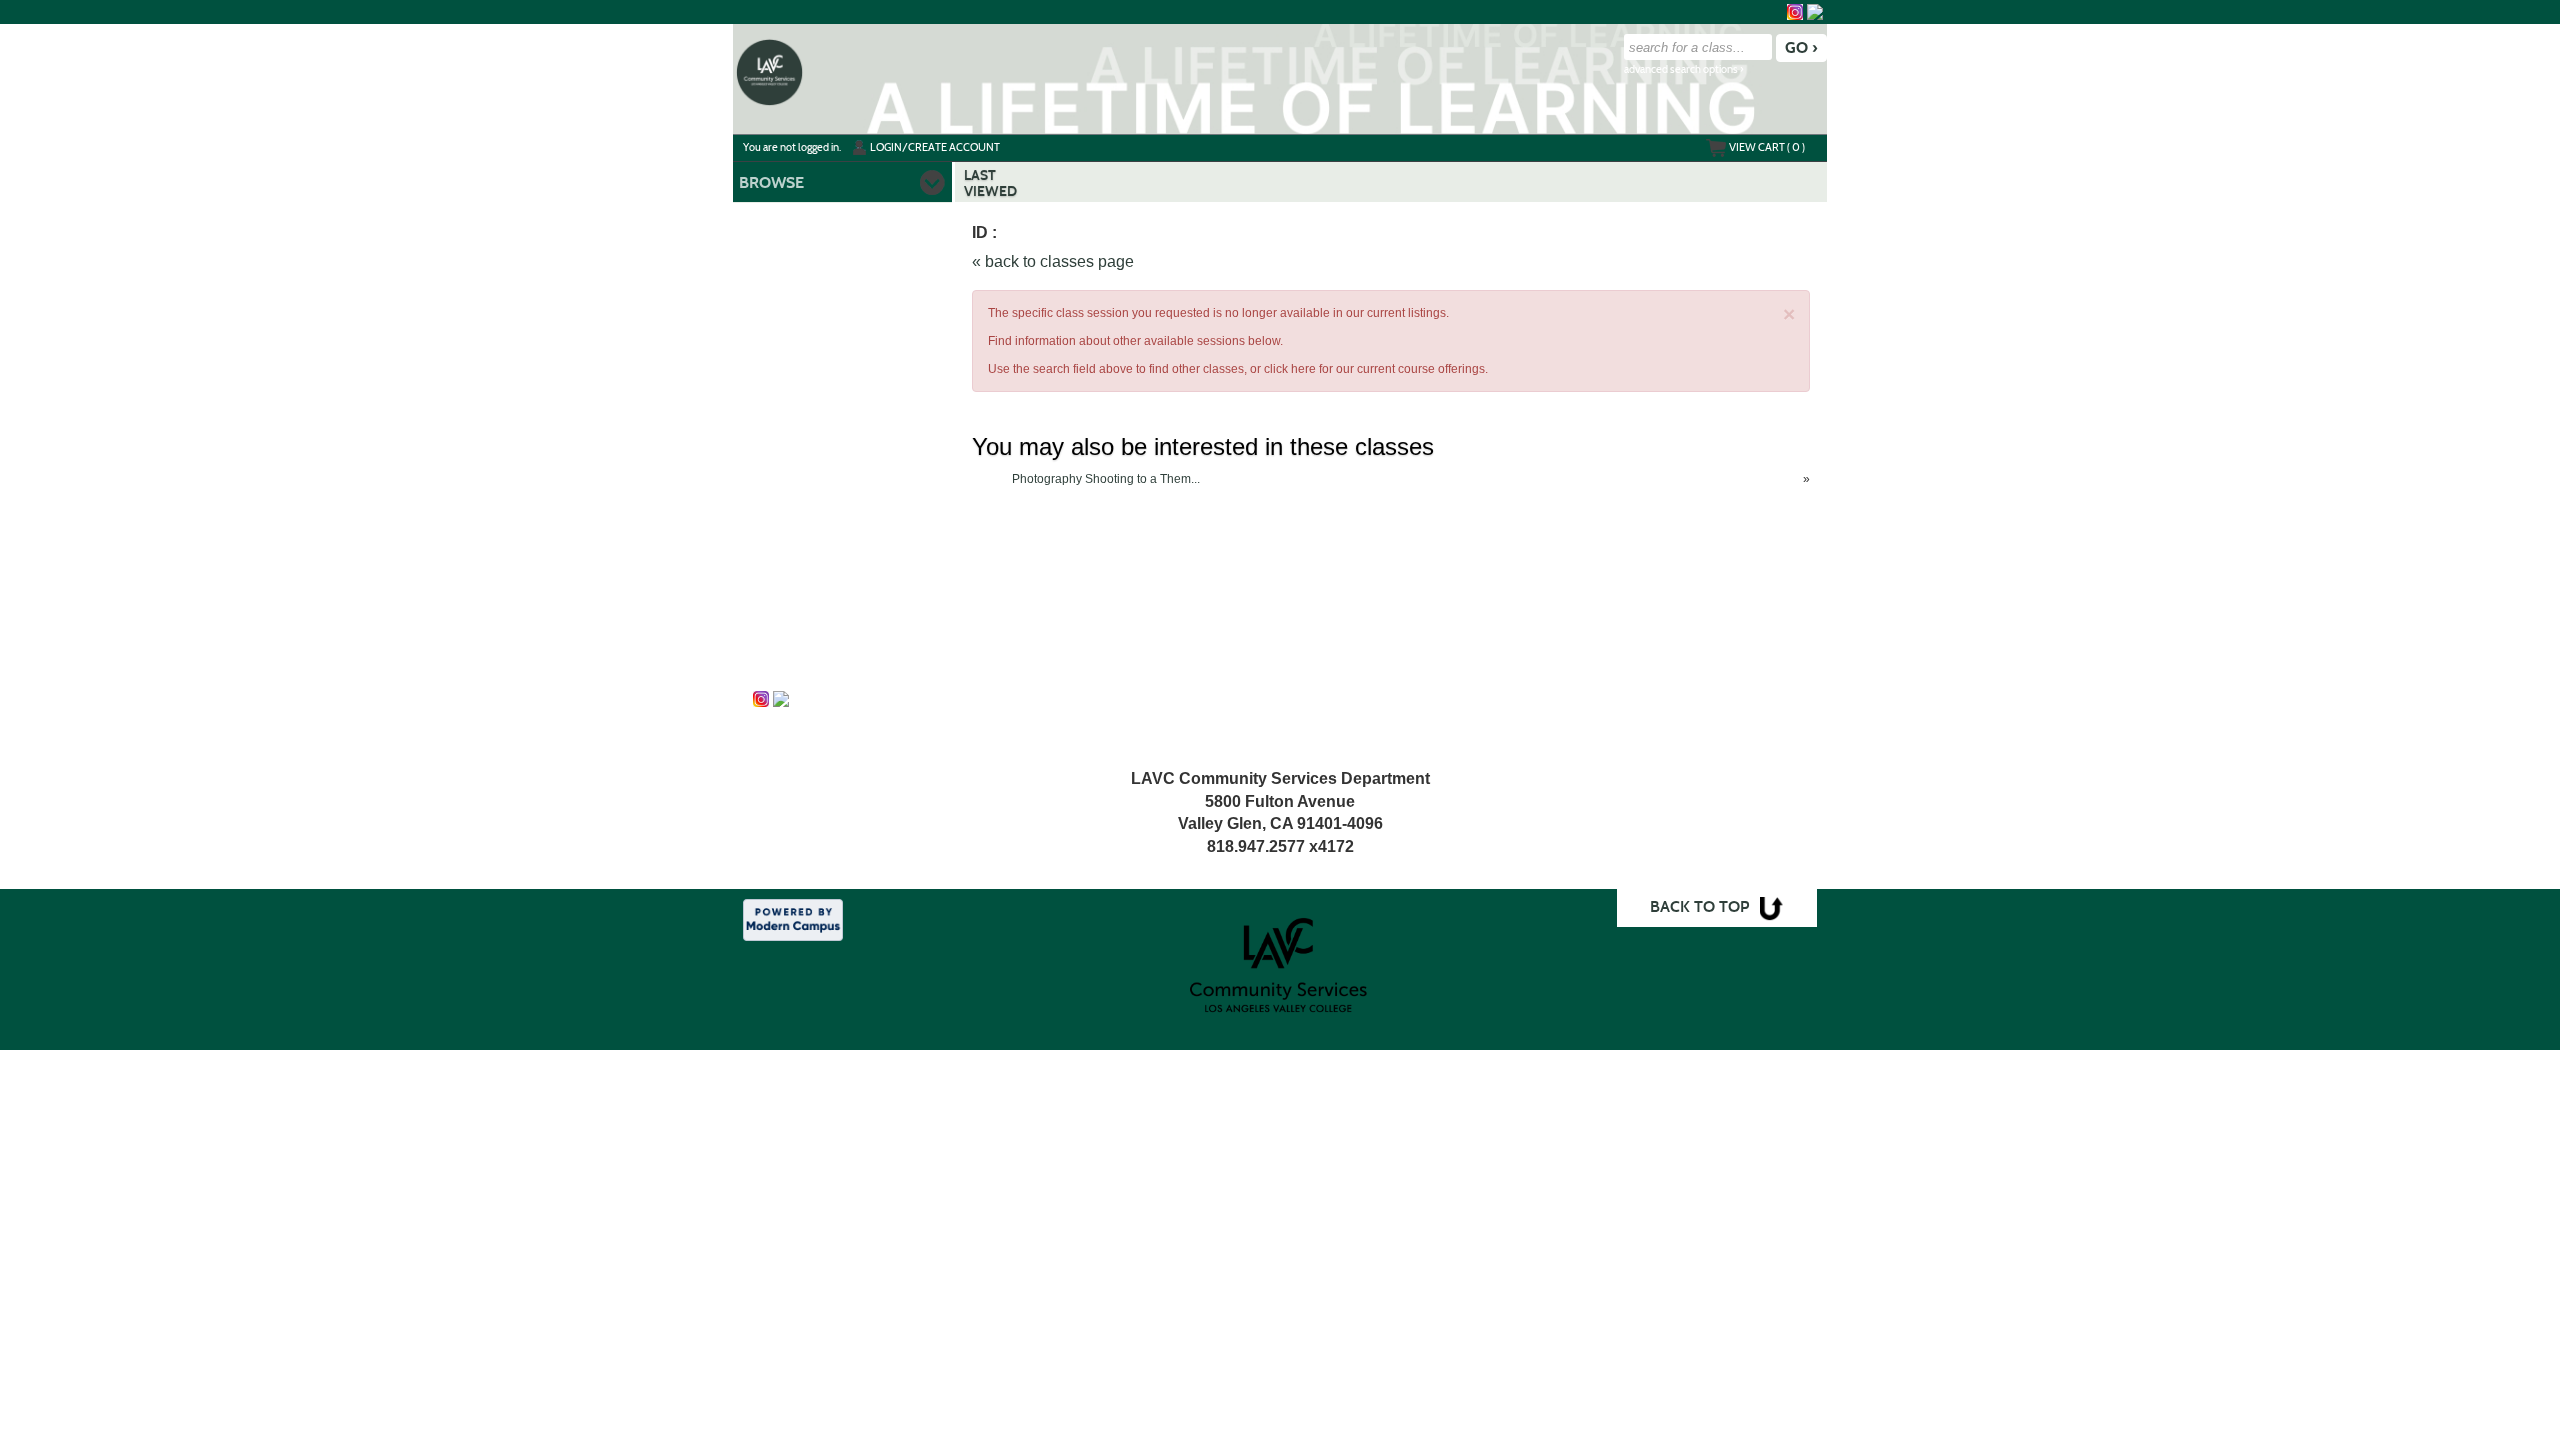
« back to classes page (1053, 261)
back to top (1699, 906)
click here (1290, 369)
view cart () (1767, 147)
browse (771, 182)
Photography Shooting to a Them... (1106, 479)
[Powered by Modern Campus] (793, 919)
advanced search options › (1684, 69)
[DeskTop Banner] (769, 71)
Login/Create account (935, 147)
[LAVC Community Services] (1815, 12)
